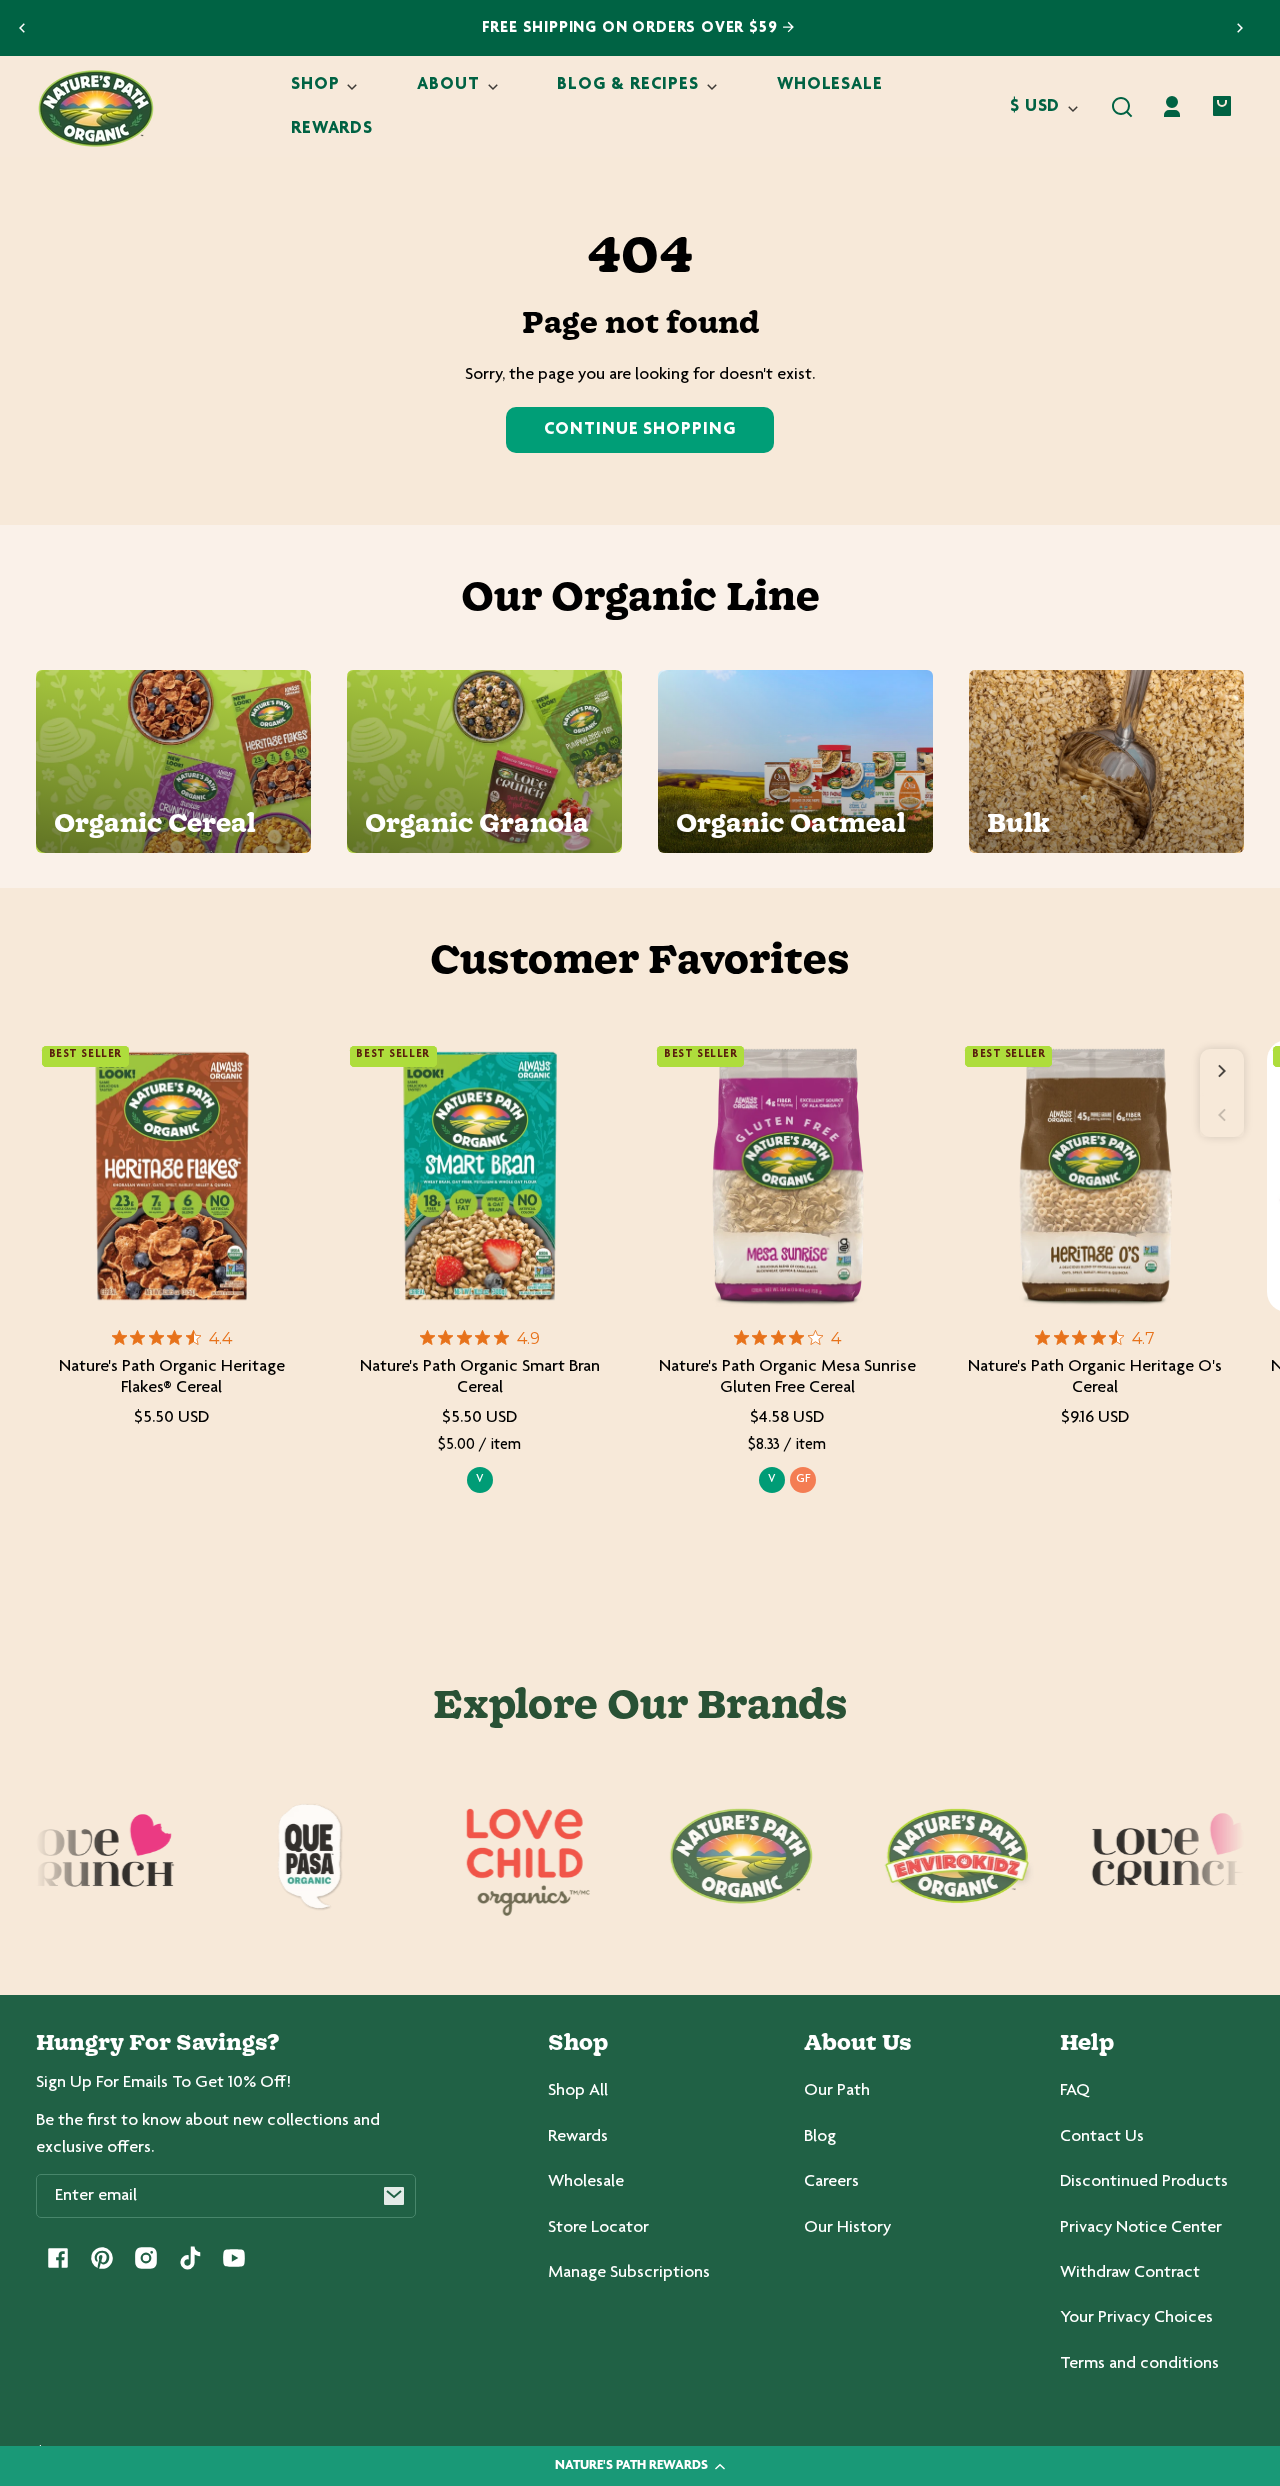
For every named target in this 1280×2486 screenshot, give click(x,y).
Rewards (578, 2137)
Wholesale (586, 2182)
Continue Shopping (639, 430)
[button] (1122, 107)
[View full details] (172, 1176)
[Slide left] (1222, 1115)
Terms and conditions (1139, 2364)
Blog (820, 2137)
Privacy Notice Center (1141, 2228)
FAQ (1075, 2091)
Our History (847, 2228)
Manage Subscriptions (629, 2273)
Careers (831, 2182)
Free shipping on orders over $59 (632, 28)
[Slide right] (1222, 1071)
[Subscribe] (394, 2196)
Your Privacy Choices (1136, 2318)
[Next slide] (1240, 28)
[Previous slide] (22, 28)
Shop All (578, 2091)
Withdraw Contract (1130, 2273)
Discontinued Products (1144, 2182)
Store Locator (598, 2228)
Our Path (837, 2091)
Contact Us (1102, 2137)
